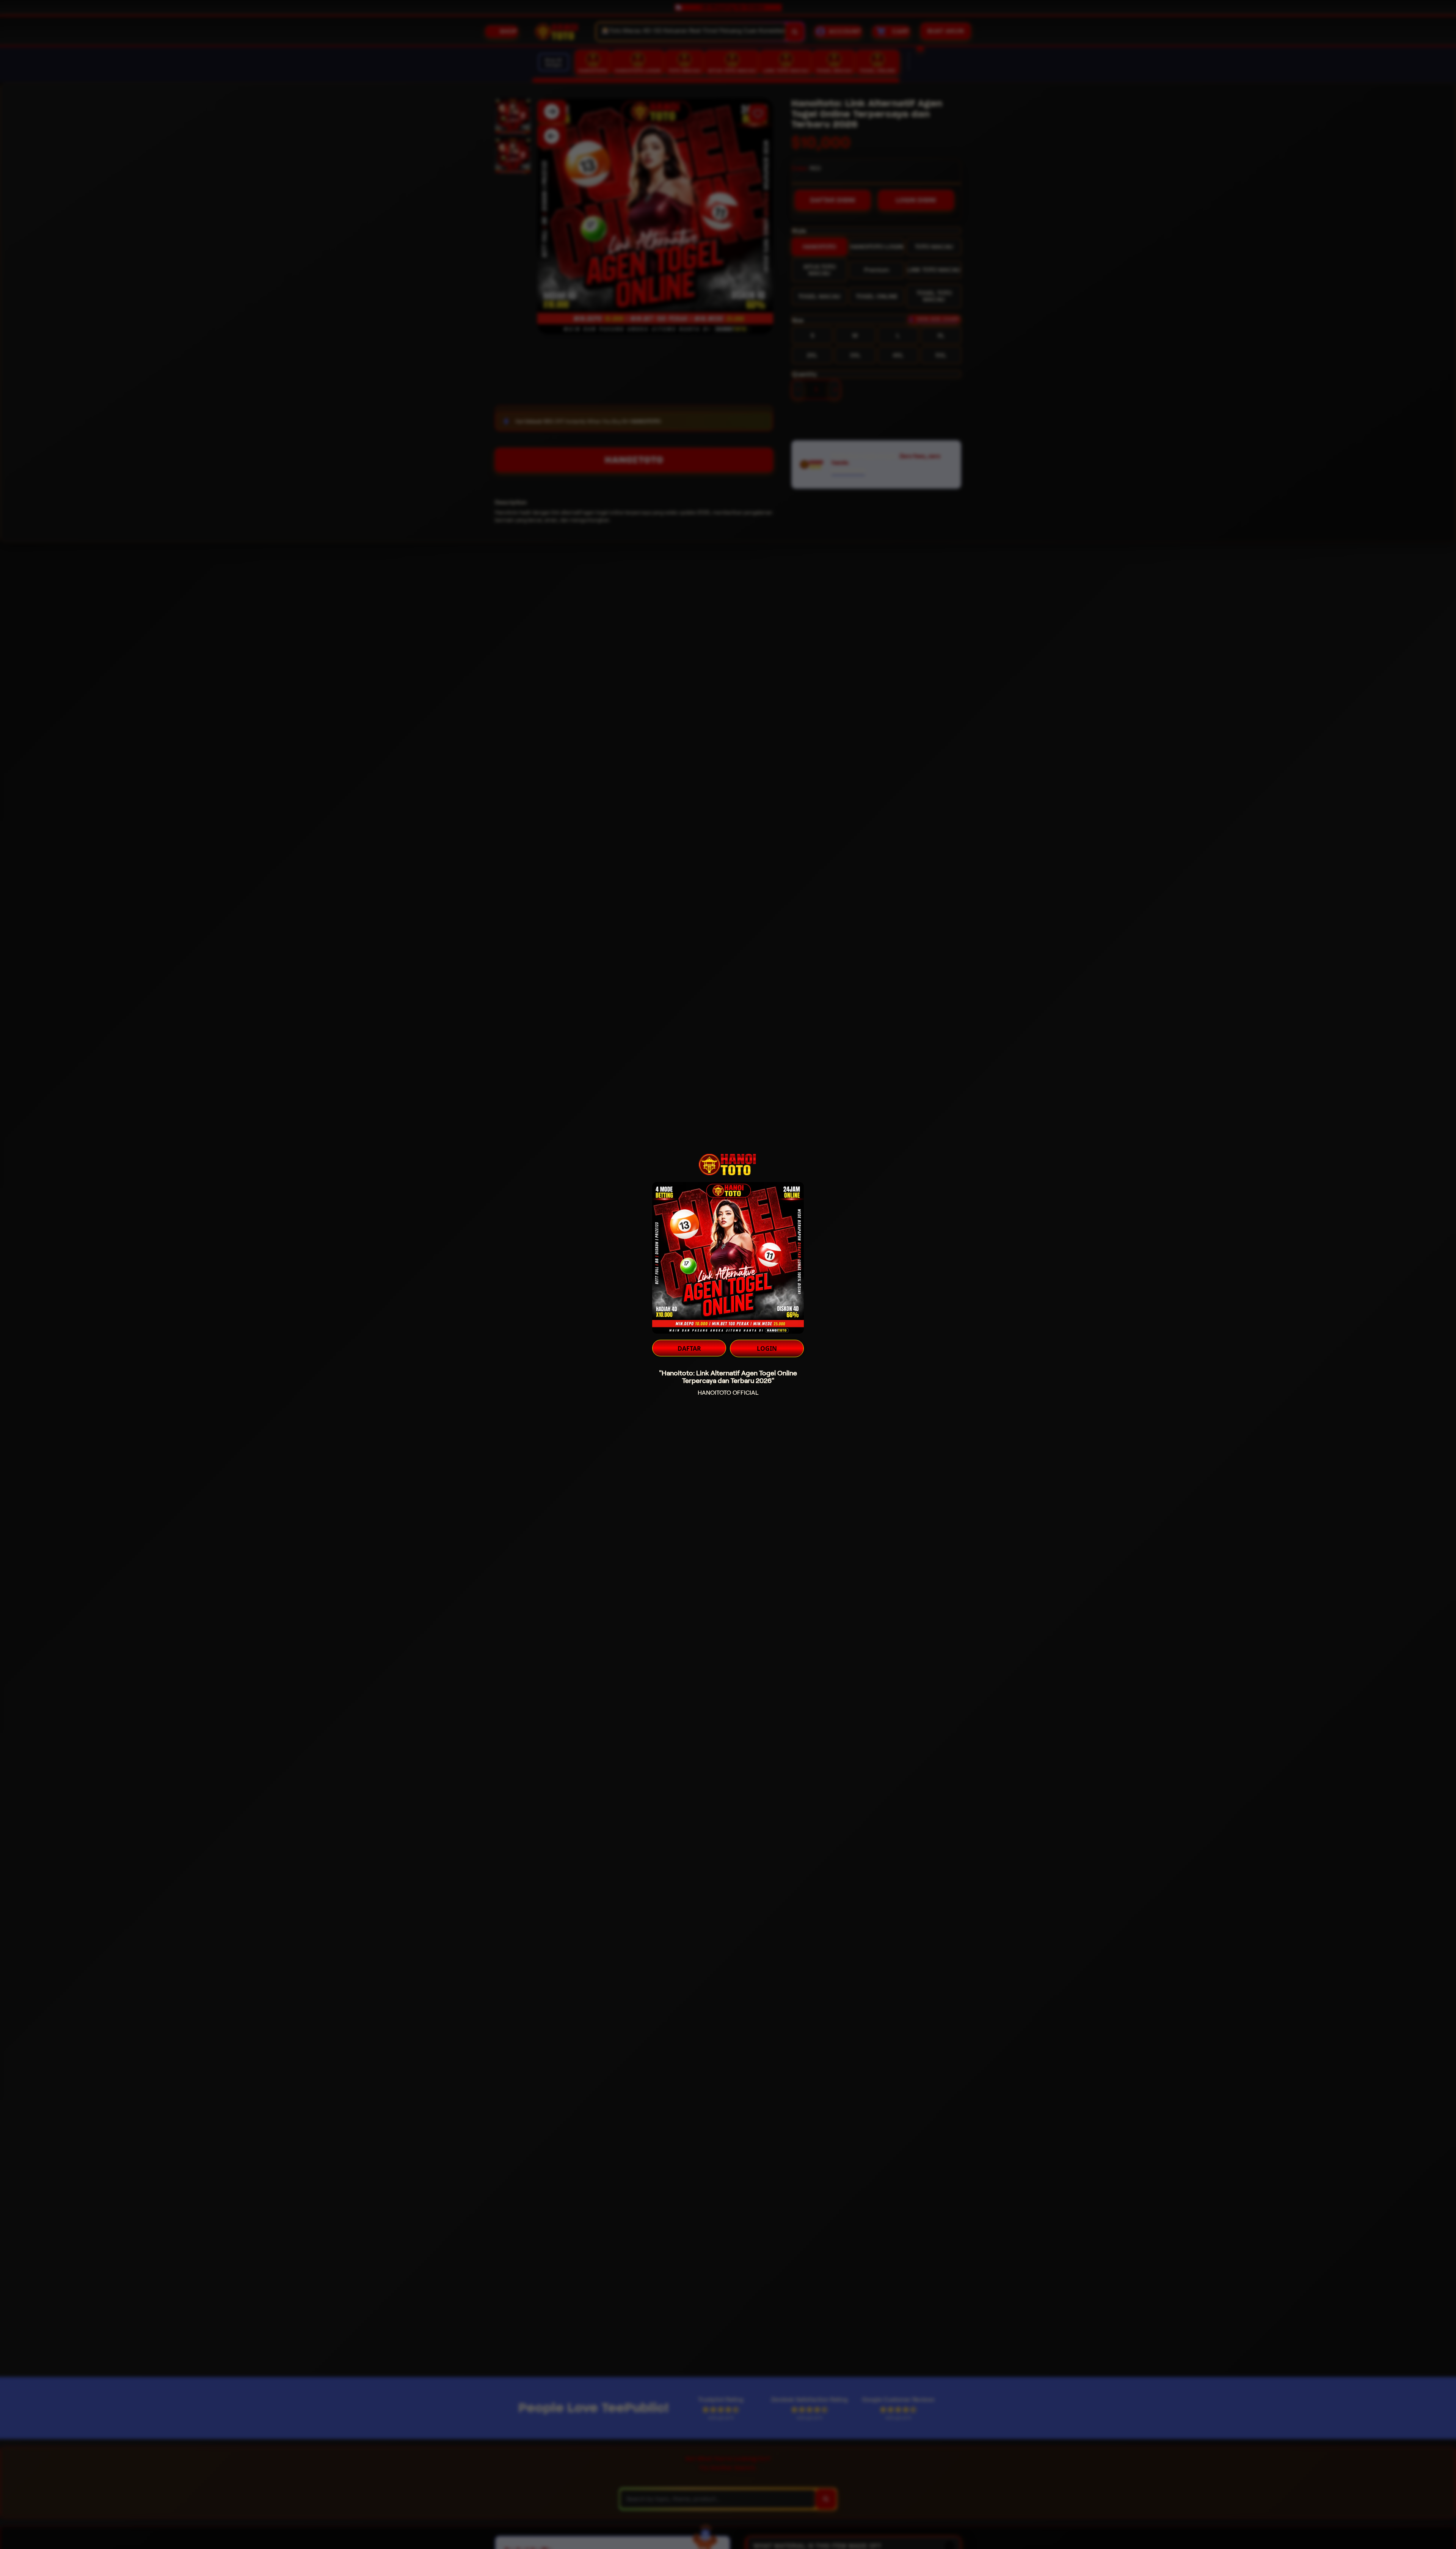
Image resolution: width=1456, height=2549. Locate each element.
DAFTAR (689, 1348)
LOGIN (767, 1348)
